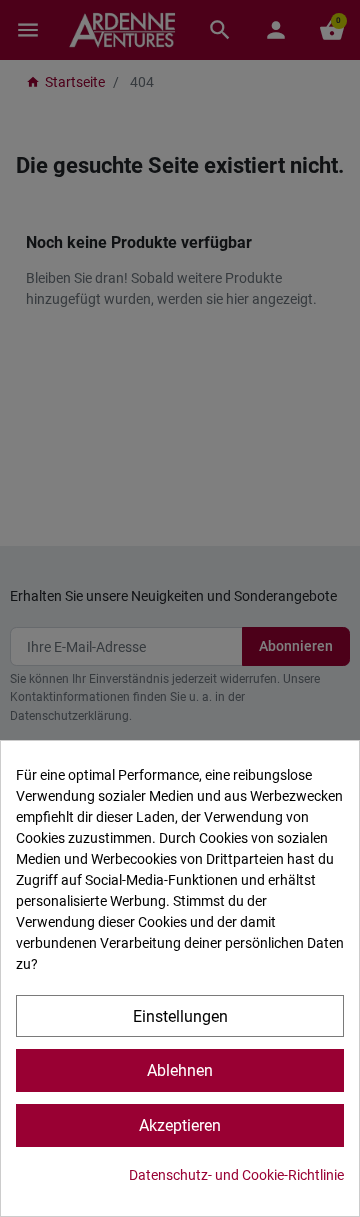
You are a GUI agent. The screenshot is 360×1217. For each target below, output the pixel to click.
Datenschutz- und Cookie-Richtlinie (236, 1175)
